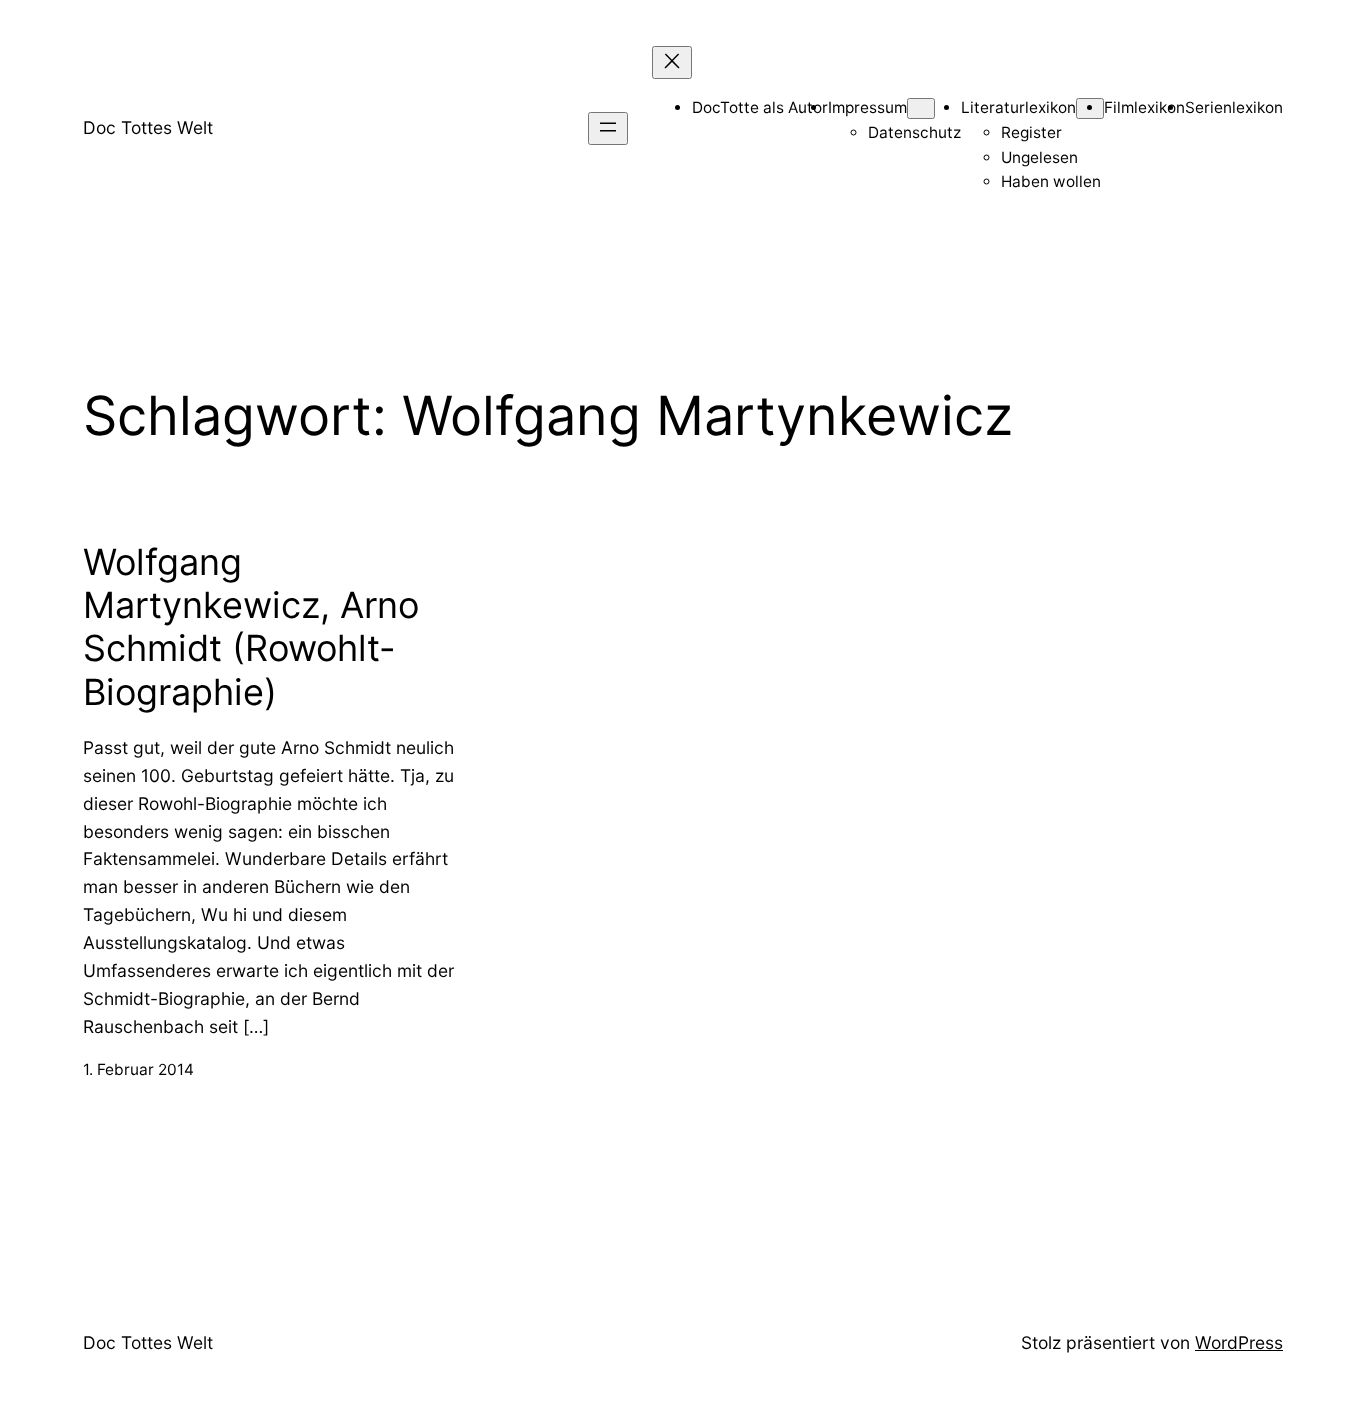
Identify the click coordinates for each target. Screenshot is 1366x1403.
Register (1031, 132)
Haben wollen (1051, 181)
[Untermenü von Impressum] (921, 108)
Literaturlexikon (1018, 107)
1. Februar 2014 (138, 1069)
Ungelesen (1039, 157)
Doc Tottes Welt (148, 127)
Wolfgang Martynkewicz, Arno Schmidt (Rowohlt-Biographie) (251, 627)
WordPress (1239, 1342)
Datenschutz (914, 132)
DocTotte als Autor (760, 107)
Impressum (867, 107)
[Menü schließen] (672, 62)
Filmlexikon (1144, 107)
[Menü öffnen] (608, 128)
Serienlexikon (1234, 107)
